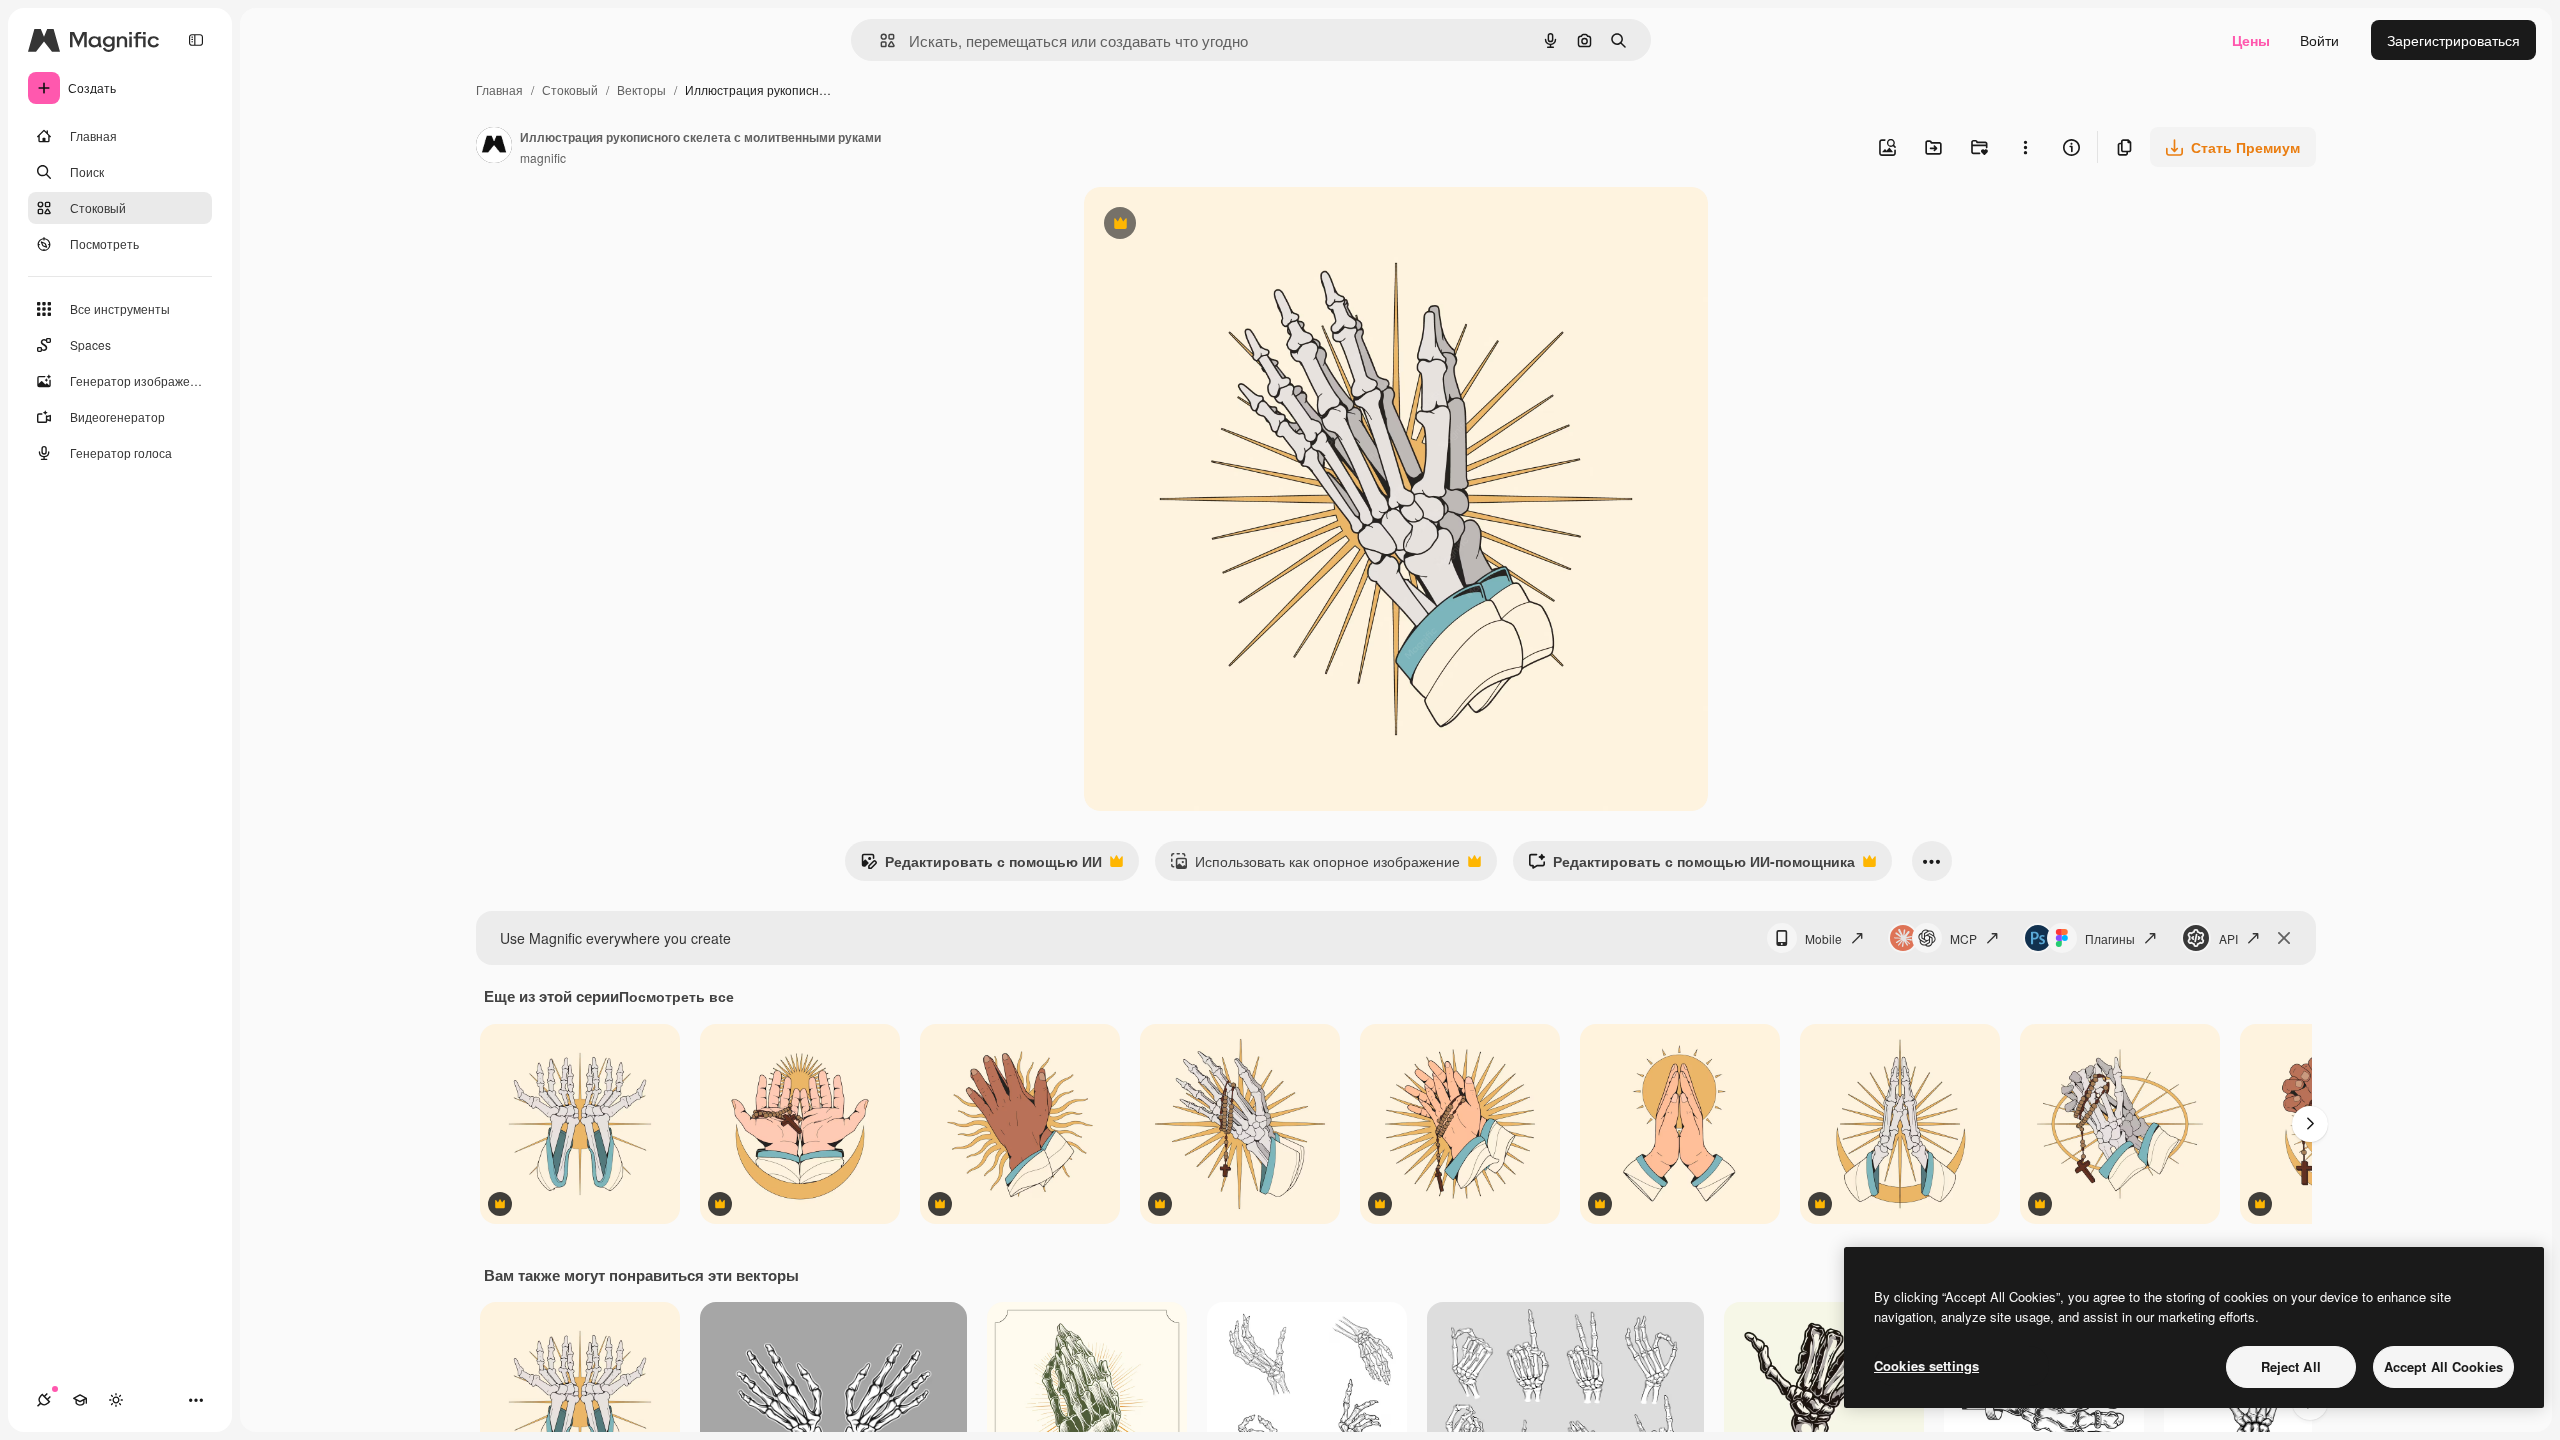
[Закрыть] (2284, 938)
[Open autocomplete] (879, 40)
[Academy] (80, 1400)
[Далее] (2310, 1124)
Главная (499, 89)
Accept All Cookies (2443, 1366)
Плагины (2110, 938)
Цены (2251, 40)
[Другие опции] (2025, 147)
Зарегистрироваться (2453, 40)
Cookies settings (1926, 1365)
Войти (2319, 40)
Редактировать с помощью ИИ (981, 866)
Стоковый (570, 89)
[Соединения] (44, 1400)
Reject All (2291, 1366)
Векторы (641, 89)
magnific (543, 157)
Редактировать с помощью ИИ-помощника (1691, 866)
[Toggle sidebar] (196, 40)
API (2228, 938)
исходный (1218, 225)
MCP (1963, 938)
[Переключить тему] (116, 1400)
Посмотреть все (676, 996)
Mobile (1823, 938)
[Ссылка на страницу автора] (494, 147)
